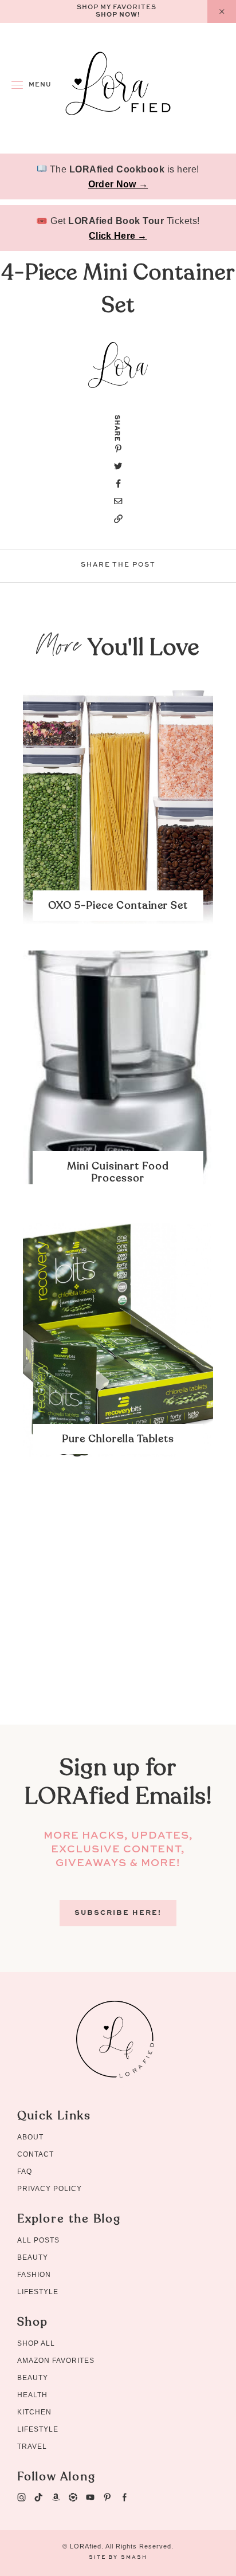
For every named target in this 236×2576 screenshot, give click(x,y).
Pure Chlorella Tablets (118, 1439)
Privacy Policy (50, 2189)
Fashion (34, 2275)
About (30, 2137)
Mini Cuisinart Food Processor (118, 1172)
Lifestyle (38, 2292)
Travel (32, 2447)
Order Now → (118, 184)
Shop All (36, 2343)
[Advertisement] (118, 1607)
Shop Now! (118, 15)
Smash (134, 2557)
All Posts (38, 2240)
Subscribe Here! (118, 1913)
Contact (36, 2154)
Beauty (33, 2257)
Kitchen (34, 2412)
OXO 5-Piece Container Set (118, 906)
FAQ (25, 2171)
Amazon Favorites (56, 2361)
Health (32, 2395)
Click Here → (118, 236)
